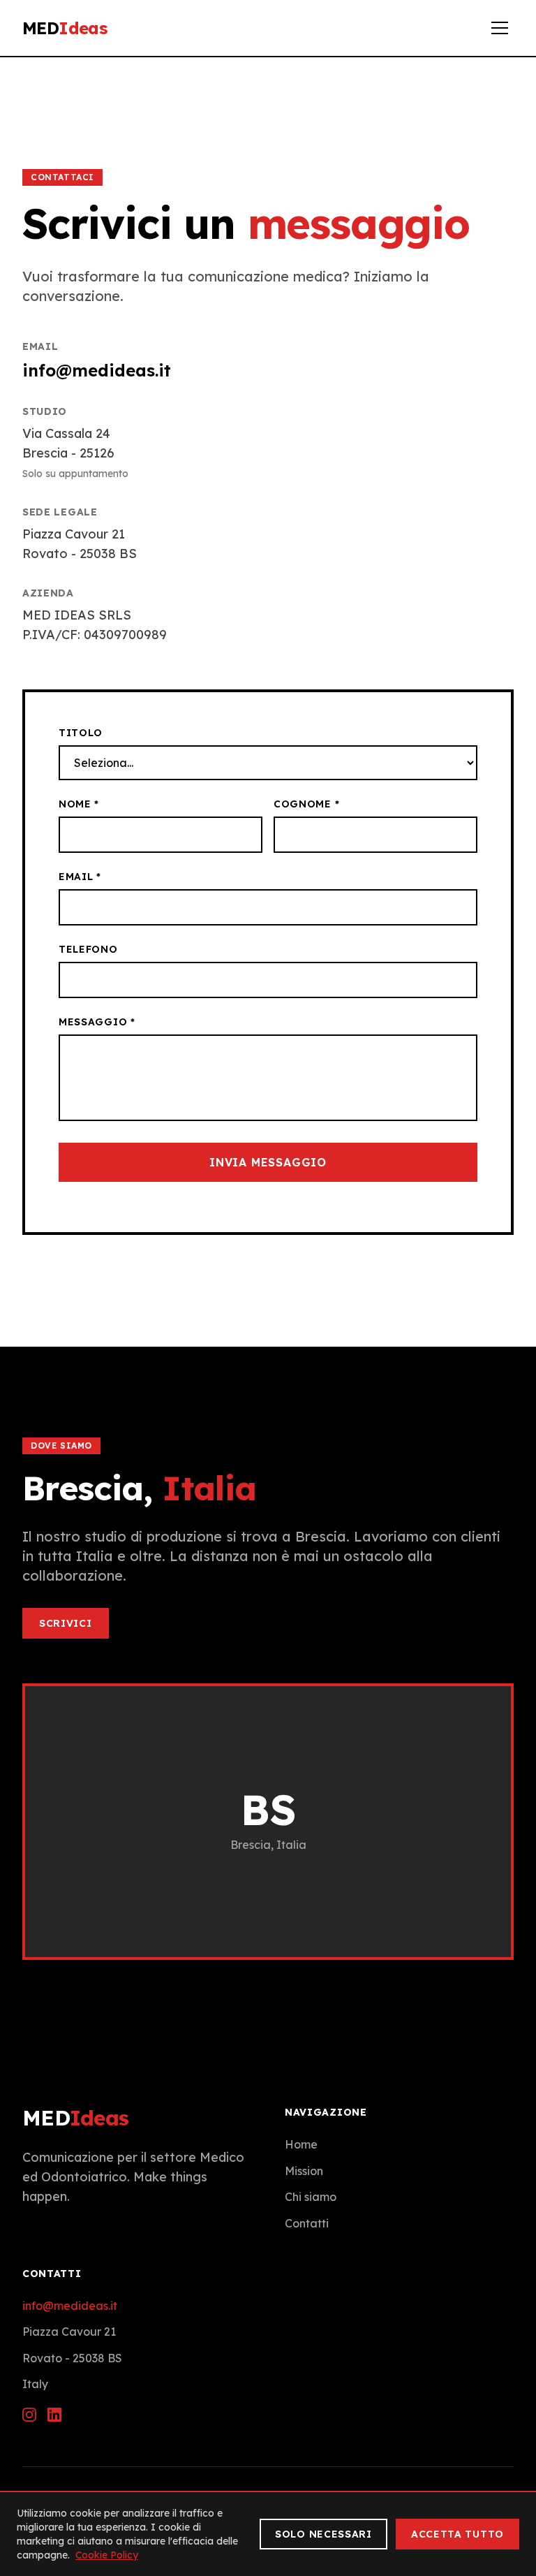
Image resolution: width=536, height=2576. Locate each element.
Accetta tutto (457, 2534)
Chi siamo (311, 2197)
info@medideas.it (97, 370)
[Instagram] (29, 2415)
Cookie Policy (107, 2555)
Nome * (79, 804)
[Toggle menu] (500, 28)
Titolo (81, 733)
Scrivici (66, 1623)
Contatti (307, 2223)
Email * (80, 877)
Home (301, 2144)
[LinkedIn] (54, 2415)
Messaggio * (97, 1022)
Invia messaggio (268, 1162)
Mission (304, 2171)
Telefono (88, 949)
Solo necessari (323, 2534)
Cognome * (306, 804)
